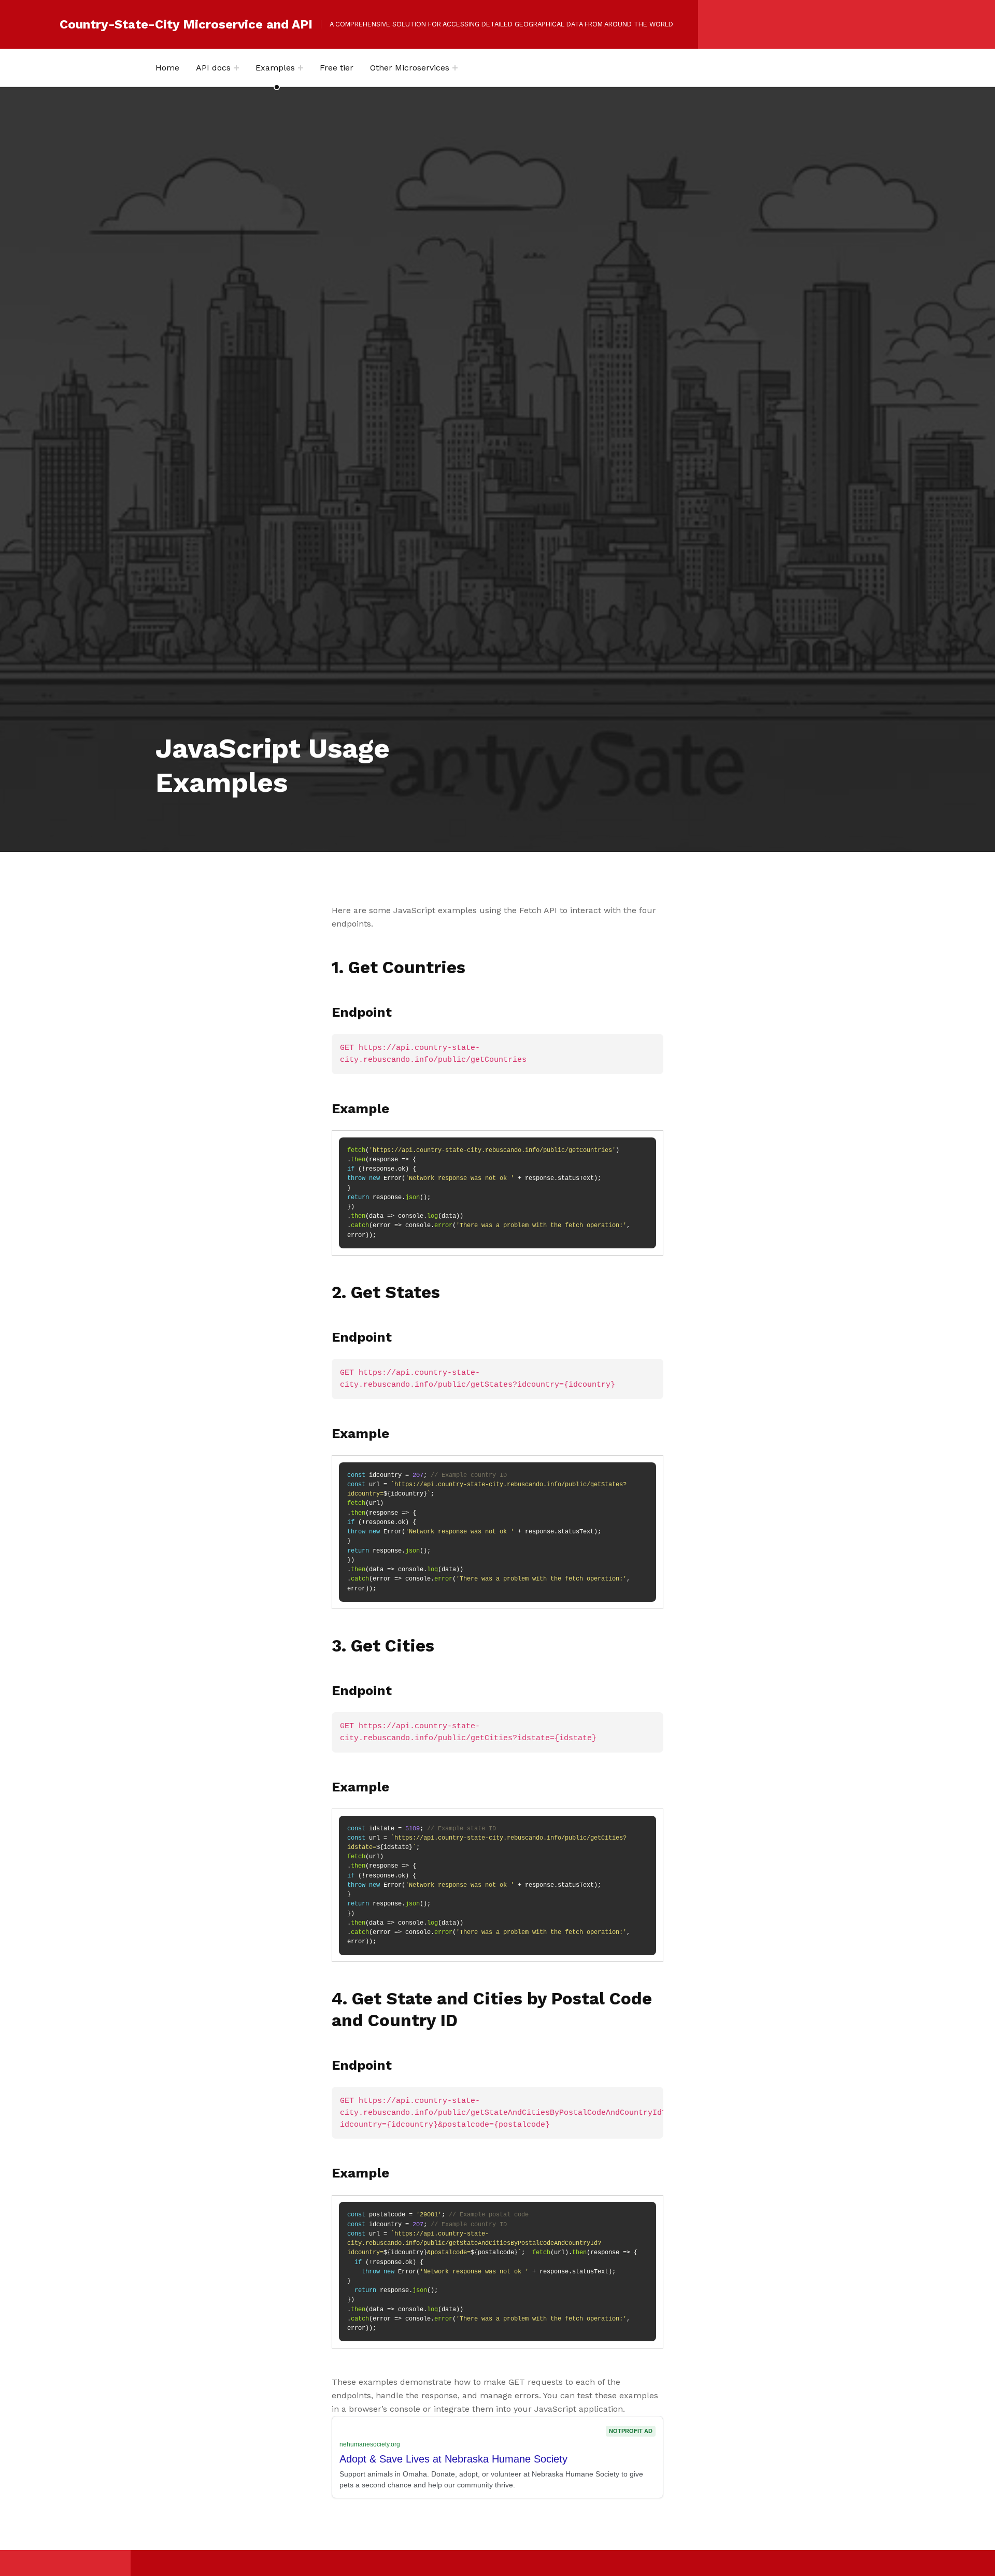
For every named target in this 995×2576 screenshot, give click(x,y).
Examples (275, 68)
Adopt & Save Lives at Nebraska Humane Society (453, 2459)
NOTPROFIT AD (631, 2431)
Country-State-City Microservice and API (186, 24)
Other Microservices (410, 68)
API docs (213, 68)
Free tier (337, 68)
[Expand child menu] (236, 68)
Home (167, 68)
